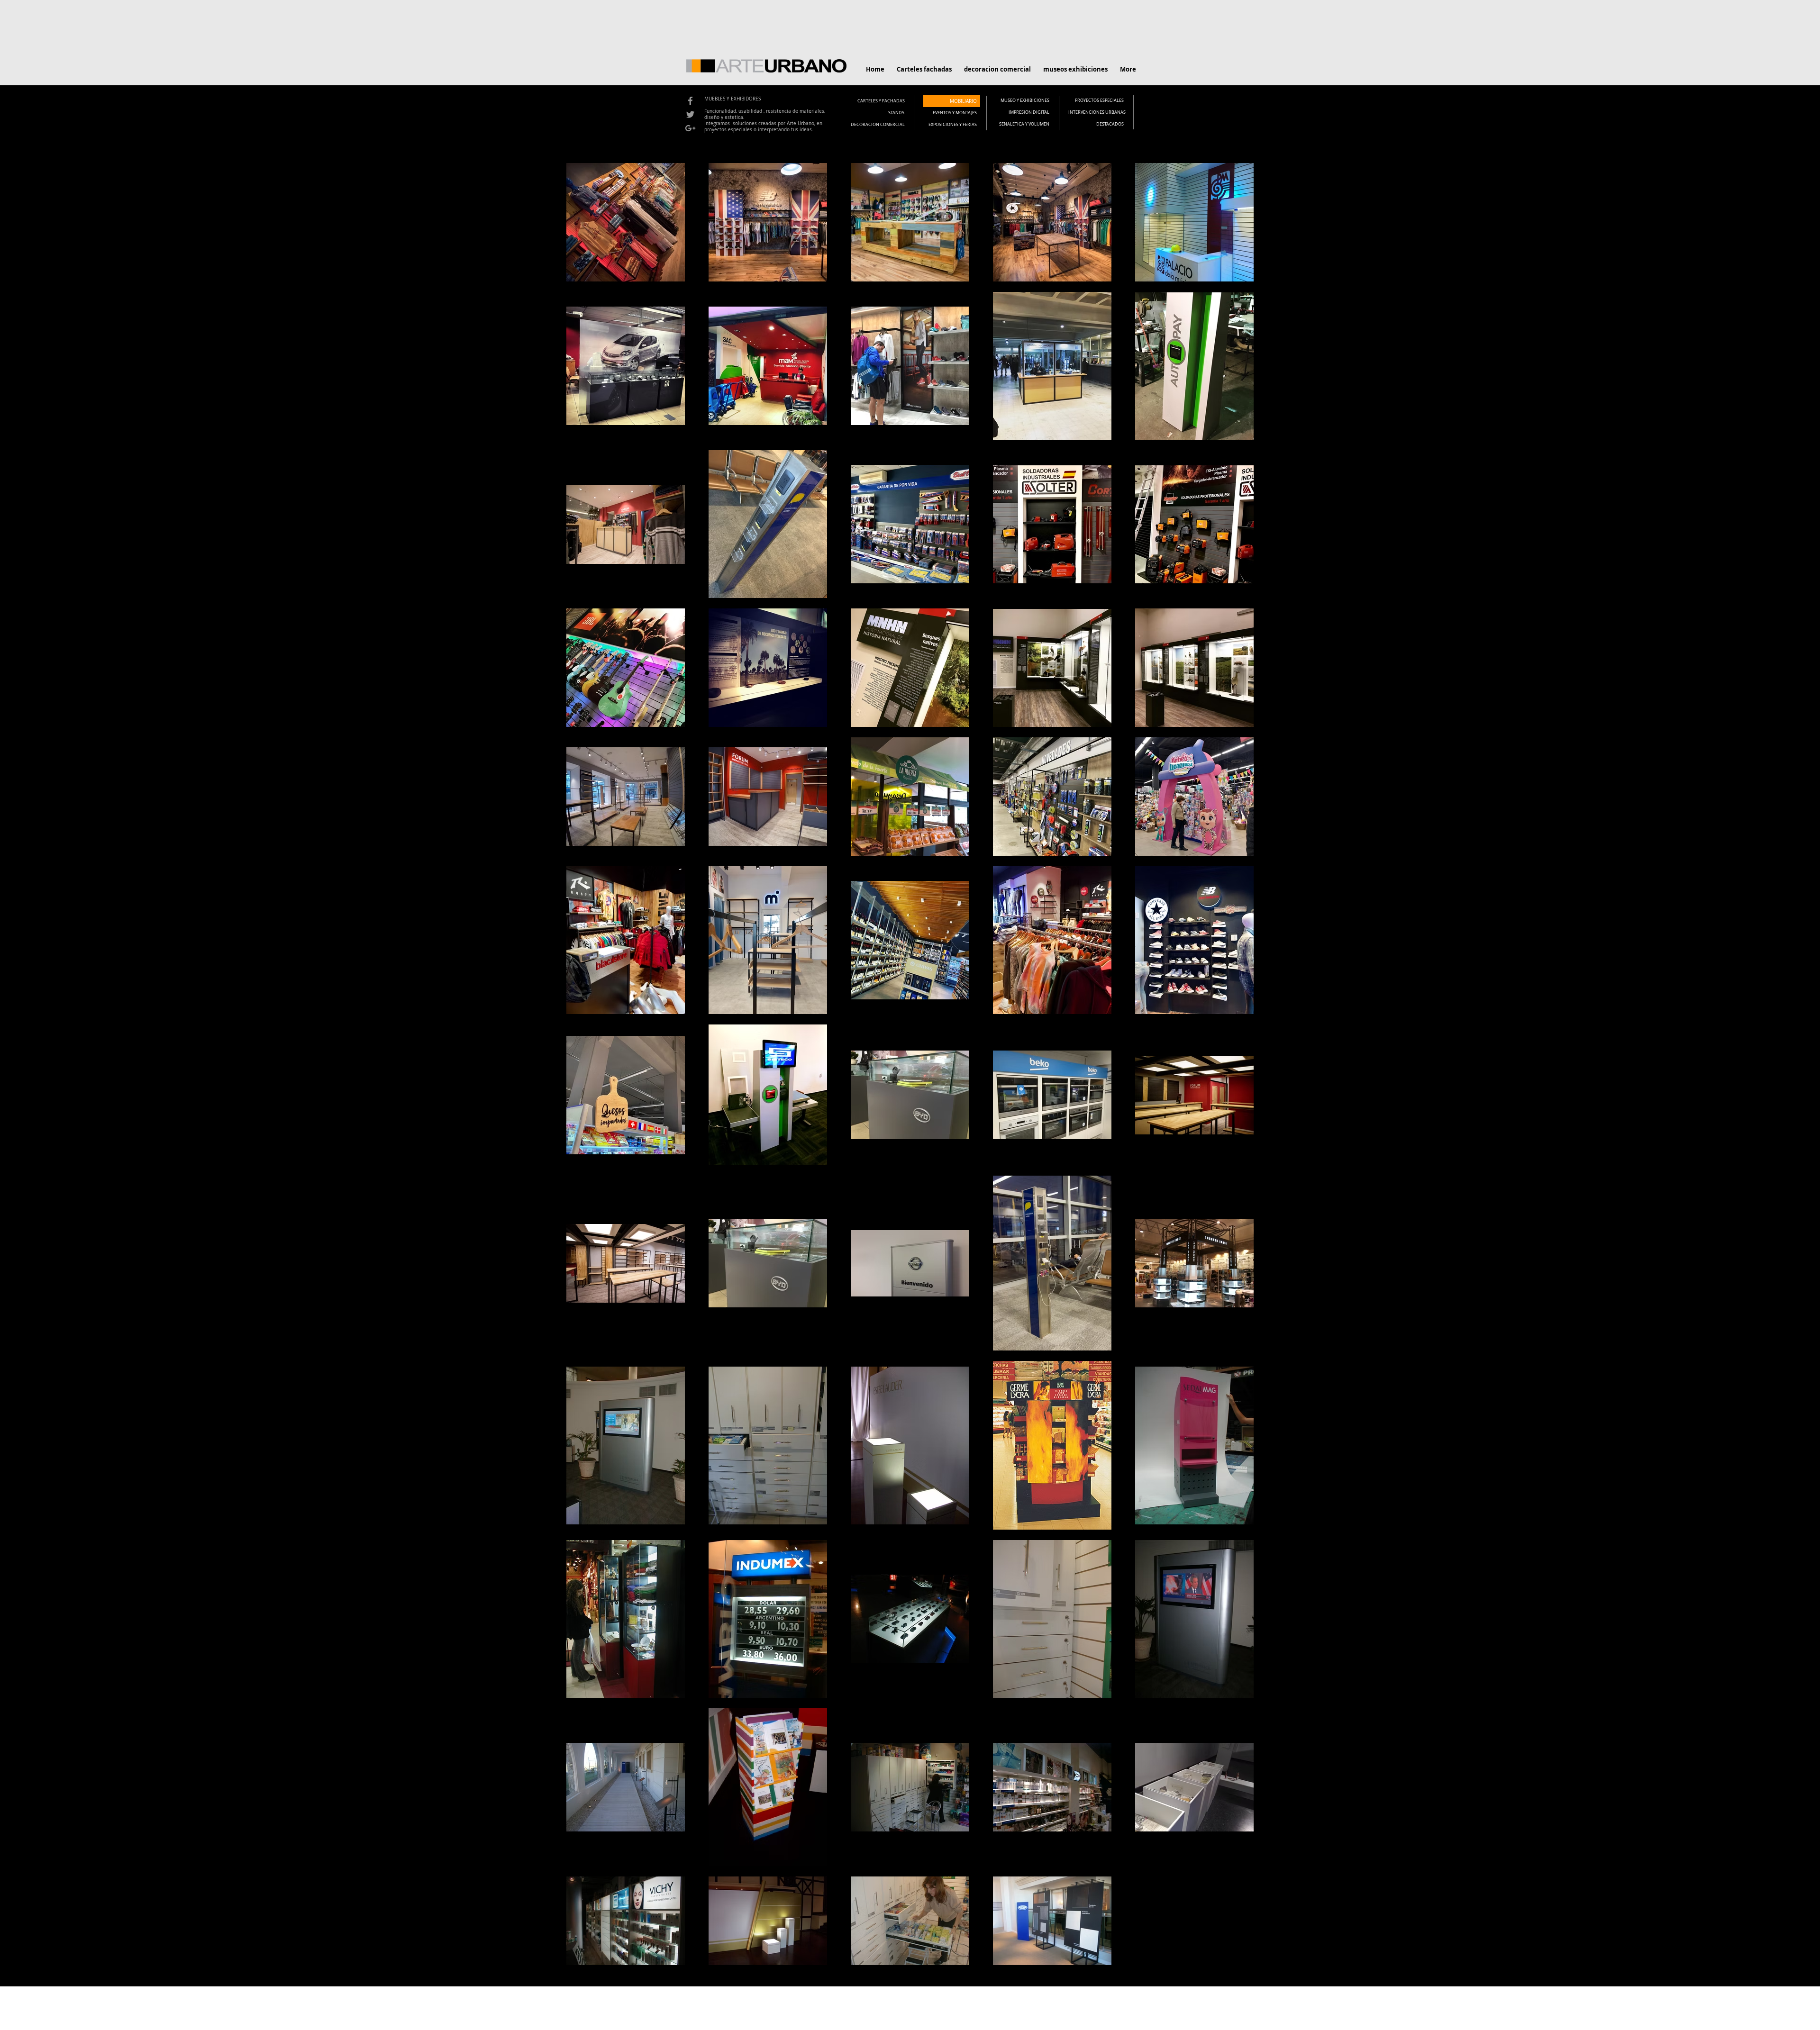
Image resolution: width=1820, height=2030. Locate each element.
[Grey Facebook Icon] (690, 101)
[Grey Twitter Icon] (690, 114)
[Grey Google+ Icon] (690, 128)
